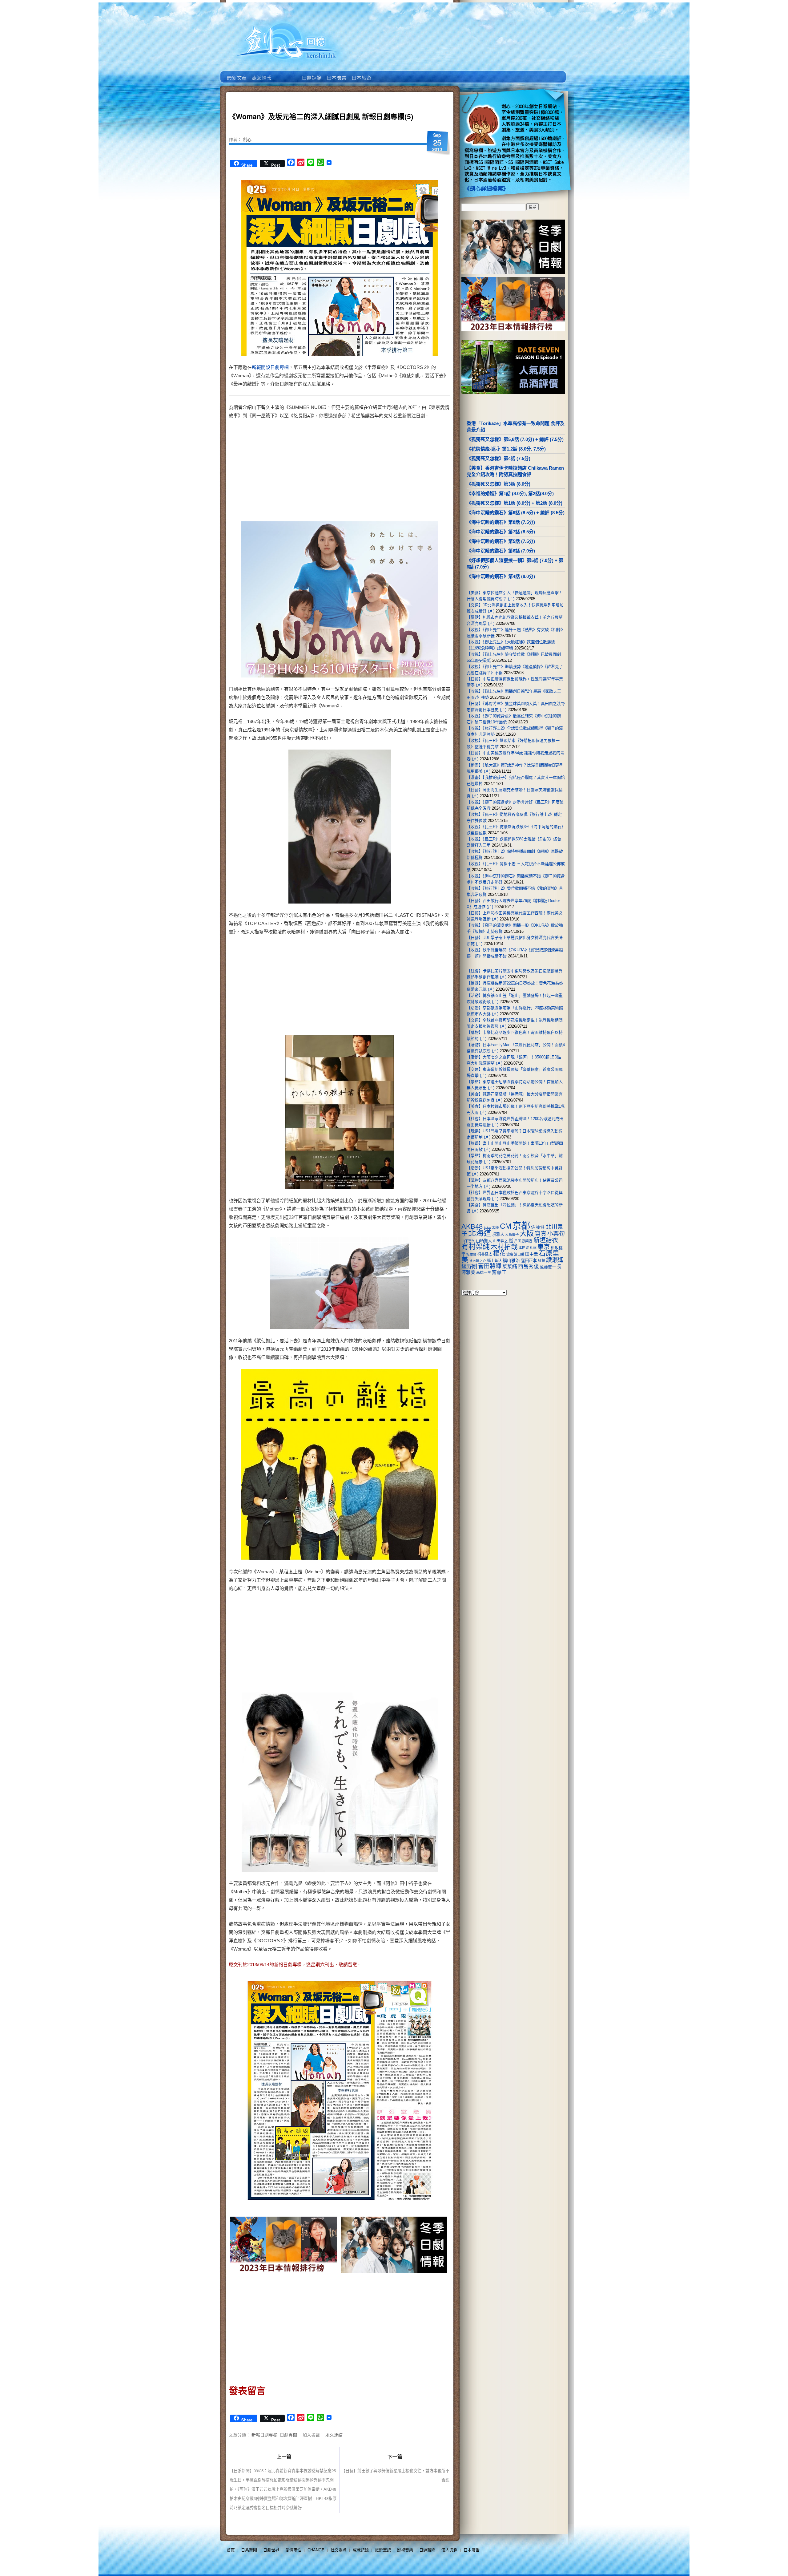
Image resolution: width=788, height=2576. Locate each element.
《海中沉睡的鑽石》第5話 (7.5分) (501, 541)
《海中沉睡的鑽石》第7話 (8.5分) (501, 532)
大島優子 (512, 1235)
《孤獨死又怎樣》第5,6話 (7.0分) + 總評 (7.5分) (515, 439)
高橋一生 (484, 1273)
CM (506, 1226)
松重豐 (471, 1254)
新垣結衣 (546, 1240)
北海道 (480, 1233)
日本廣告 (336, 73)
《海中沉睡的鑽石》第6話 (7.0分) (501, 551)
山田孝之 (500, 1241)
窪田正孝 (529, 1261)
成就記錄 (361, 2550)
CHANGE (316, 2550)
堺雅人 (498, 1234)
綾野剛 (469, 1266)
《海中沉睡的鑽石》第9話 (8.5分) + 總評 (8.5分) (516, 513)
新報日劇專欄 (264, 2435)
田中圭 (532, 1254)
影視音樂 (405, 2550)
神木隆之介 (478, 1261)
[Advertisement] (393, 472)
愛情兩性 (293, 2550)
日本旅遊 (361, 73)
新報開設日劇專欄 (270, 367)
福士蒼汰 (494, 1261)
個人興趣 (449, 2550)
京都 (521, 1225)
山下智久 (468, 1241)
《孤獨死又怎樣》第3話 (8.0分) (499, 484)
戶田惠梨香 (523, 1241)
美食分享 (386, 73)
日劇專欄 (288, 2435)
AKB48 (472, 1226)
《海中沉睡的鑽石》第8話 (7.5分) (501, 522)
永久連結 (334, 2435)
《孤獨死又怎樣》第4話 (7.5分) (499, 458)
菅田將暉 (490, 1266)
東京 (544, 1247)
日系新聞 (249, 2550)
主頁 (236, 73)
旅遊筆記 (383, 2550)
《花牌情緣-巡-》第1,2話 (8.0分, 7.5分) (506, 449)
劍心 (247, 139)
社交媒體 (339, 2550)
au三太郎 (491, 1227)
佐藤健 (538, 1227)
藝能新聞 (261, 73)
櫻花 (499, 1253)
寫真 (541, 1234)
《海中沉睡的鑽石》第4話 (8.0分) (501, 576)
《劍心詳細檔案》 (486, 189)
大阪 (527, 1233)
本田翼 (524, 1248)
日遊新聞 (427, 2550)
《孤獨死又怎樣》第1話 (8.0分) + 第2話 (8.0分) (515, 503)
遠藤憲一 (548, 1267)
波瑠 (510, 1254)
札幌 (533, 1248)
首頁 (231, 2550)
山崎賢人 (484, 1241)
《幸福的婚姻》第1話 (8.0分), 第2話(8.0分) (510, 493)
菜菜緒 (510, 1266)
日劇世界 (311, 73)
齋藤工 (499, 1272)
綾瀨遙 (555, 1260)
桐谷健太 (485, 1254)
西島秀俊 (529, 1266)
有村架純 (476, 1247)
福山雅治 (511, 1260)
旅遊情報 (286, 73)
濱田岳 (519, 1254)
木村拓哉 (504, 1247)
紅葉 (541, 1261)
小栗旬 (556, 1234)
